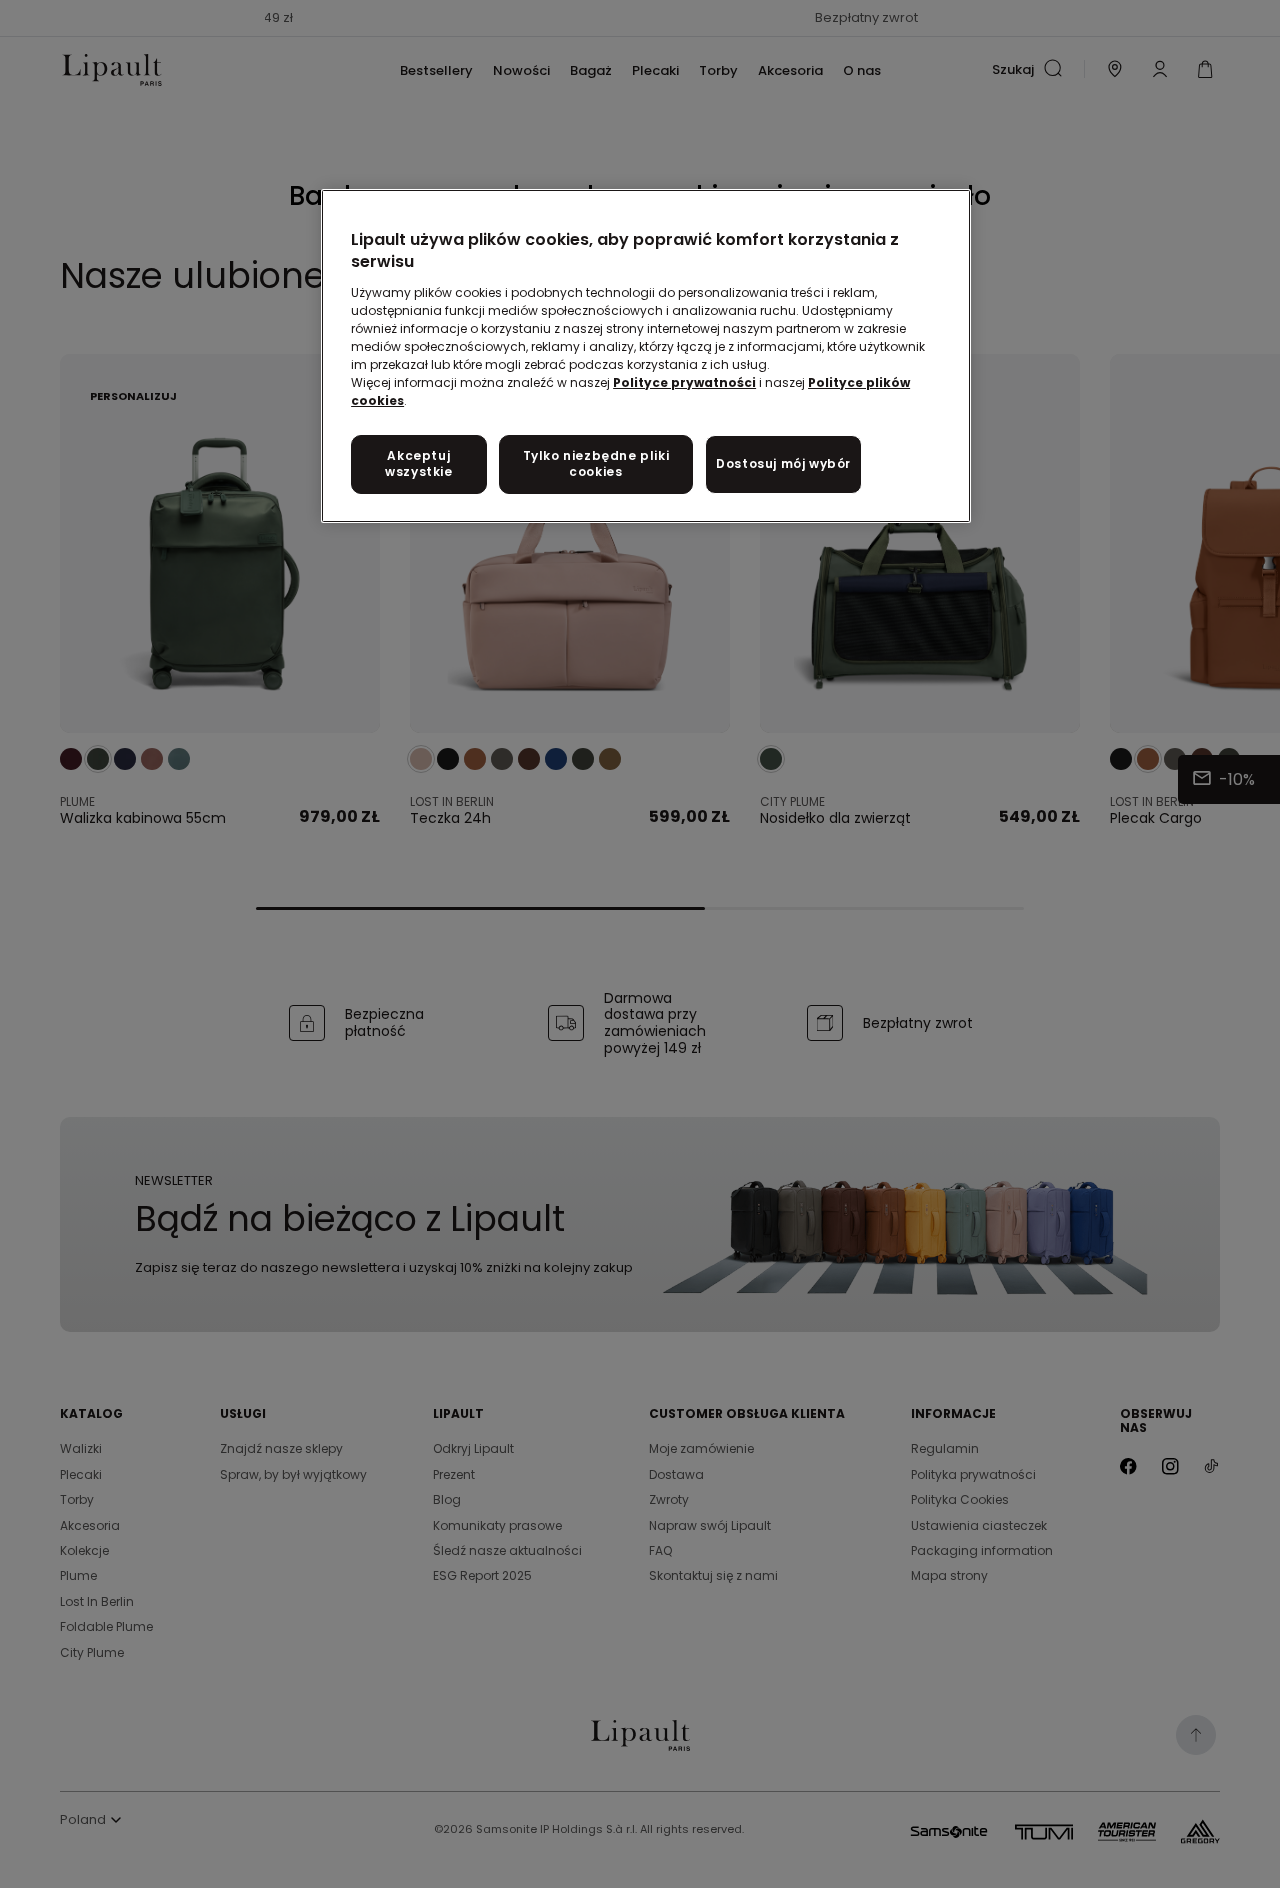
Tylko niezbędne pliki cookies (596, 464)
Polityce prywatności (684, 382)
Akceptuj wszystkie (418, 464)
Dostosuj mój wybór (783, 463)
